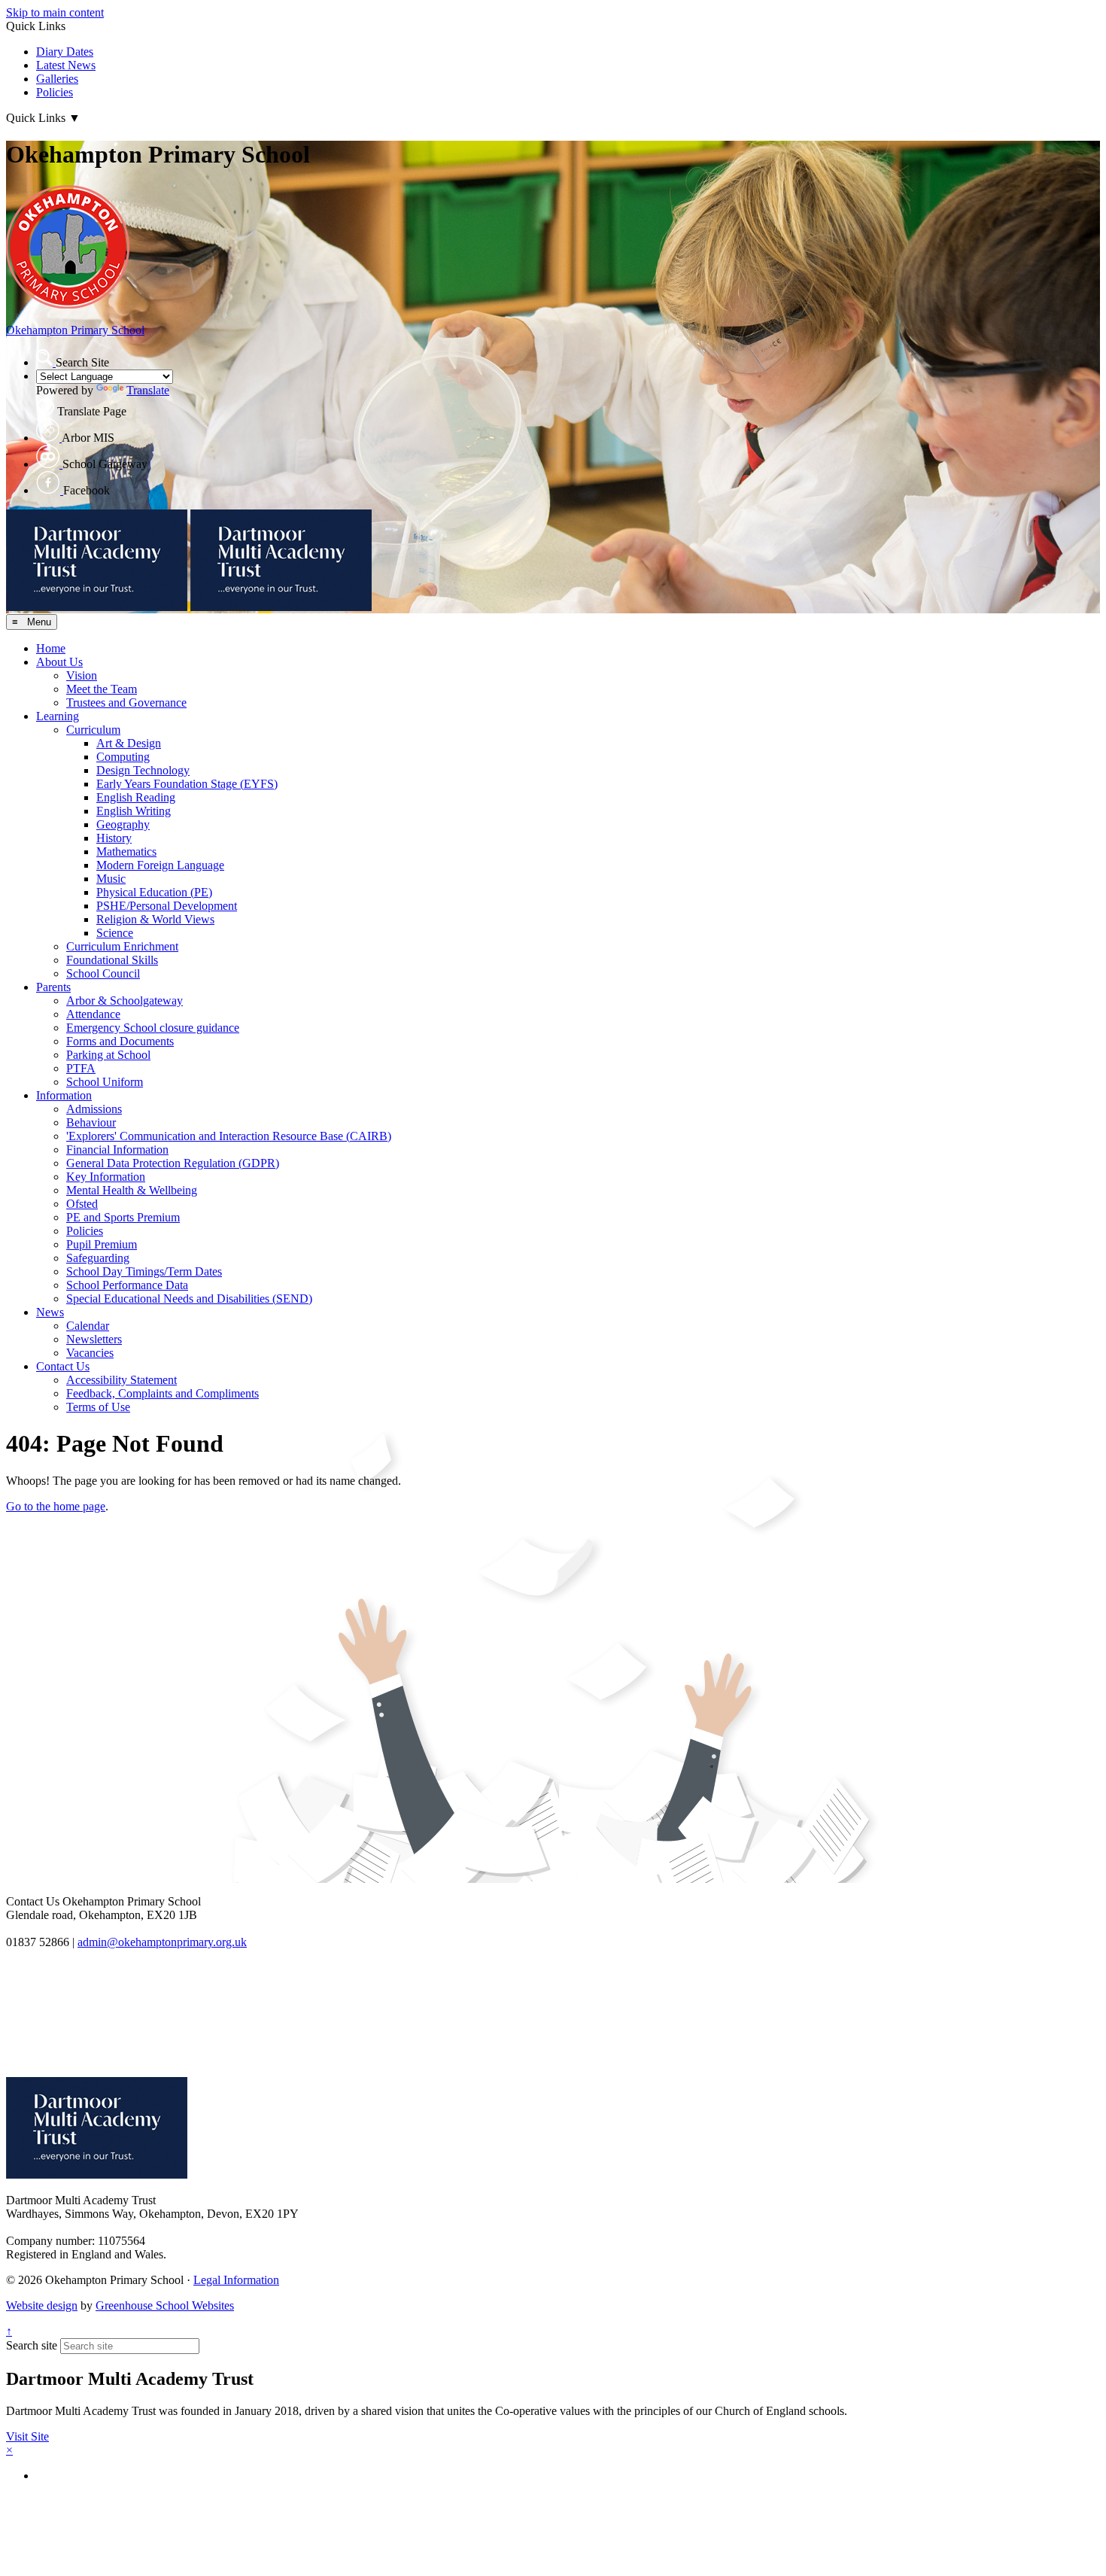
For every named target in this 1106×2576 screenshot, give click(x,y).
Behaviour (91, 1122)
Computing (123, 757)
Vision (82, 675)
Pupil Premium (102, 1244)
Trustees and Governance (126, 703)
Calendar (88, 1326)
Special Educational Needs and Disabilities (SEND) (189, 1299)
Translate (148, 390)
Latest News (66, 65)
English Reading (136, 797)
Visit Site (27, 2436)
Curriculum (93, 730)
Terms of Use (98, 1407)
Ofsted (82, 1204)
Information (64, 1095)
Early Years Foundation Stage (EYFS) (187, 784)
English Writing (134, 811)
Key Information (106, 1177)
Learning (58, 716)
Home (51, 648)
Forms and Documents (120, 1041)
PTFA (81, 1068)
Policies (55, 92)
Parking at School (108, 1055)
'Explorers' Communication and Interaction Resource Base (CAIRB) (229, 1136)
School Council (103, 973)
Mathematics (126, 852)
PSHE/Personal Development (167, 906)
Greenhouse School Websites (165, 2305)
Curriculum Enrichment (122, 946)
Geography (123, 824)
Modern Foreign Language (160, 865)
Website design (42, 2305)
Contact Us (63, 1366)
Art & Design (129, 743)
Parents (53, 987)
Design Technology (143, 770)
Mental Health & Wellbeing (132, 1190)
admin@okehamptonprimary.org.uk (162, 1942)
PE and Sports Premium (123, 1217)
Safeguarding (98, 1258)
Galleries (57, 79)
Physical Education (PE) (154, 892)
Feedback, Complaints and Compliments (163, 1393)
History (114, 838)
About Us (59, 662)
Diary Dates (65, 52)
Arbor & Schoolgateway (125, 1001)
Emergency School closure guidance (153, 1028)
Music (111, 879)
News (50, 1312)
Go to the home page (56, 1506)
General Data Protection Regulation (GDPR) (173, 1163)
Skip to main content (55, 12)
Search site (32, 2345)
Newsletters (94, 1339)
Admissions (94, 1109)
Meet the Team (102, 689)
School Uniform (105, 1082)
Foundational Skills (112, 960)
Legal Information (236, 2280)
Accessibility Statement (122, 1380)
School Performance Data (127, 1285)
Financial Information (117, 1150)
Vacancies (90, 1353)
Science (115, 933)
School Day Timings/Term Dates (144, 1271)
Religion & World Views (155, 919)
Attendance (93, 1014)
